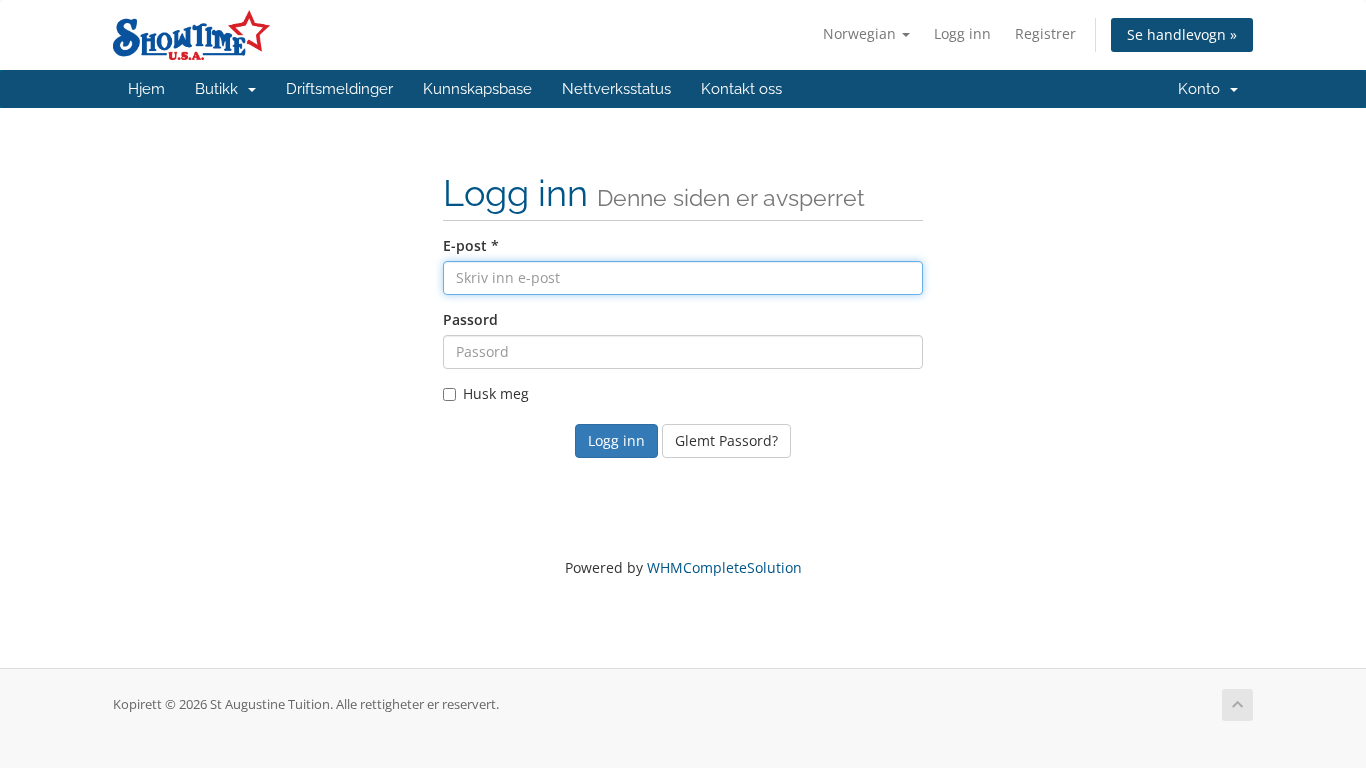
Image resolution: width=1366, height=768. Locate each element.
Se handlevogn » (1182, 34)
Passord (470, 319)
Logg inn (962, 33)
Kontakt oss (741, 89)
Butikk (220, 89)
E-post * (471, 245)
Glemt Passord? (726, 440)
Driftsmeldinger (339, 89)
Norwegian (861, 33)
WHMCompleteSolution (724, 567)
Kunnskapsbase (477, 89)
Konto (1203, 89)
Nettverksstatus (616, 89)
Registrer (1045, 33)
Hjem (146, 89)
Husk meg (496, 393)
